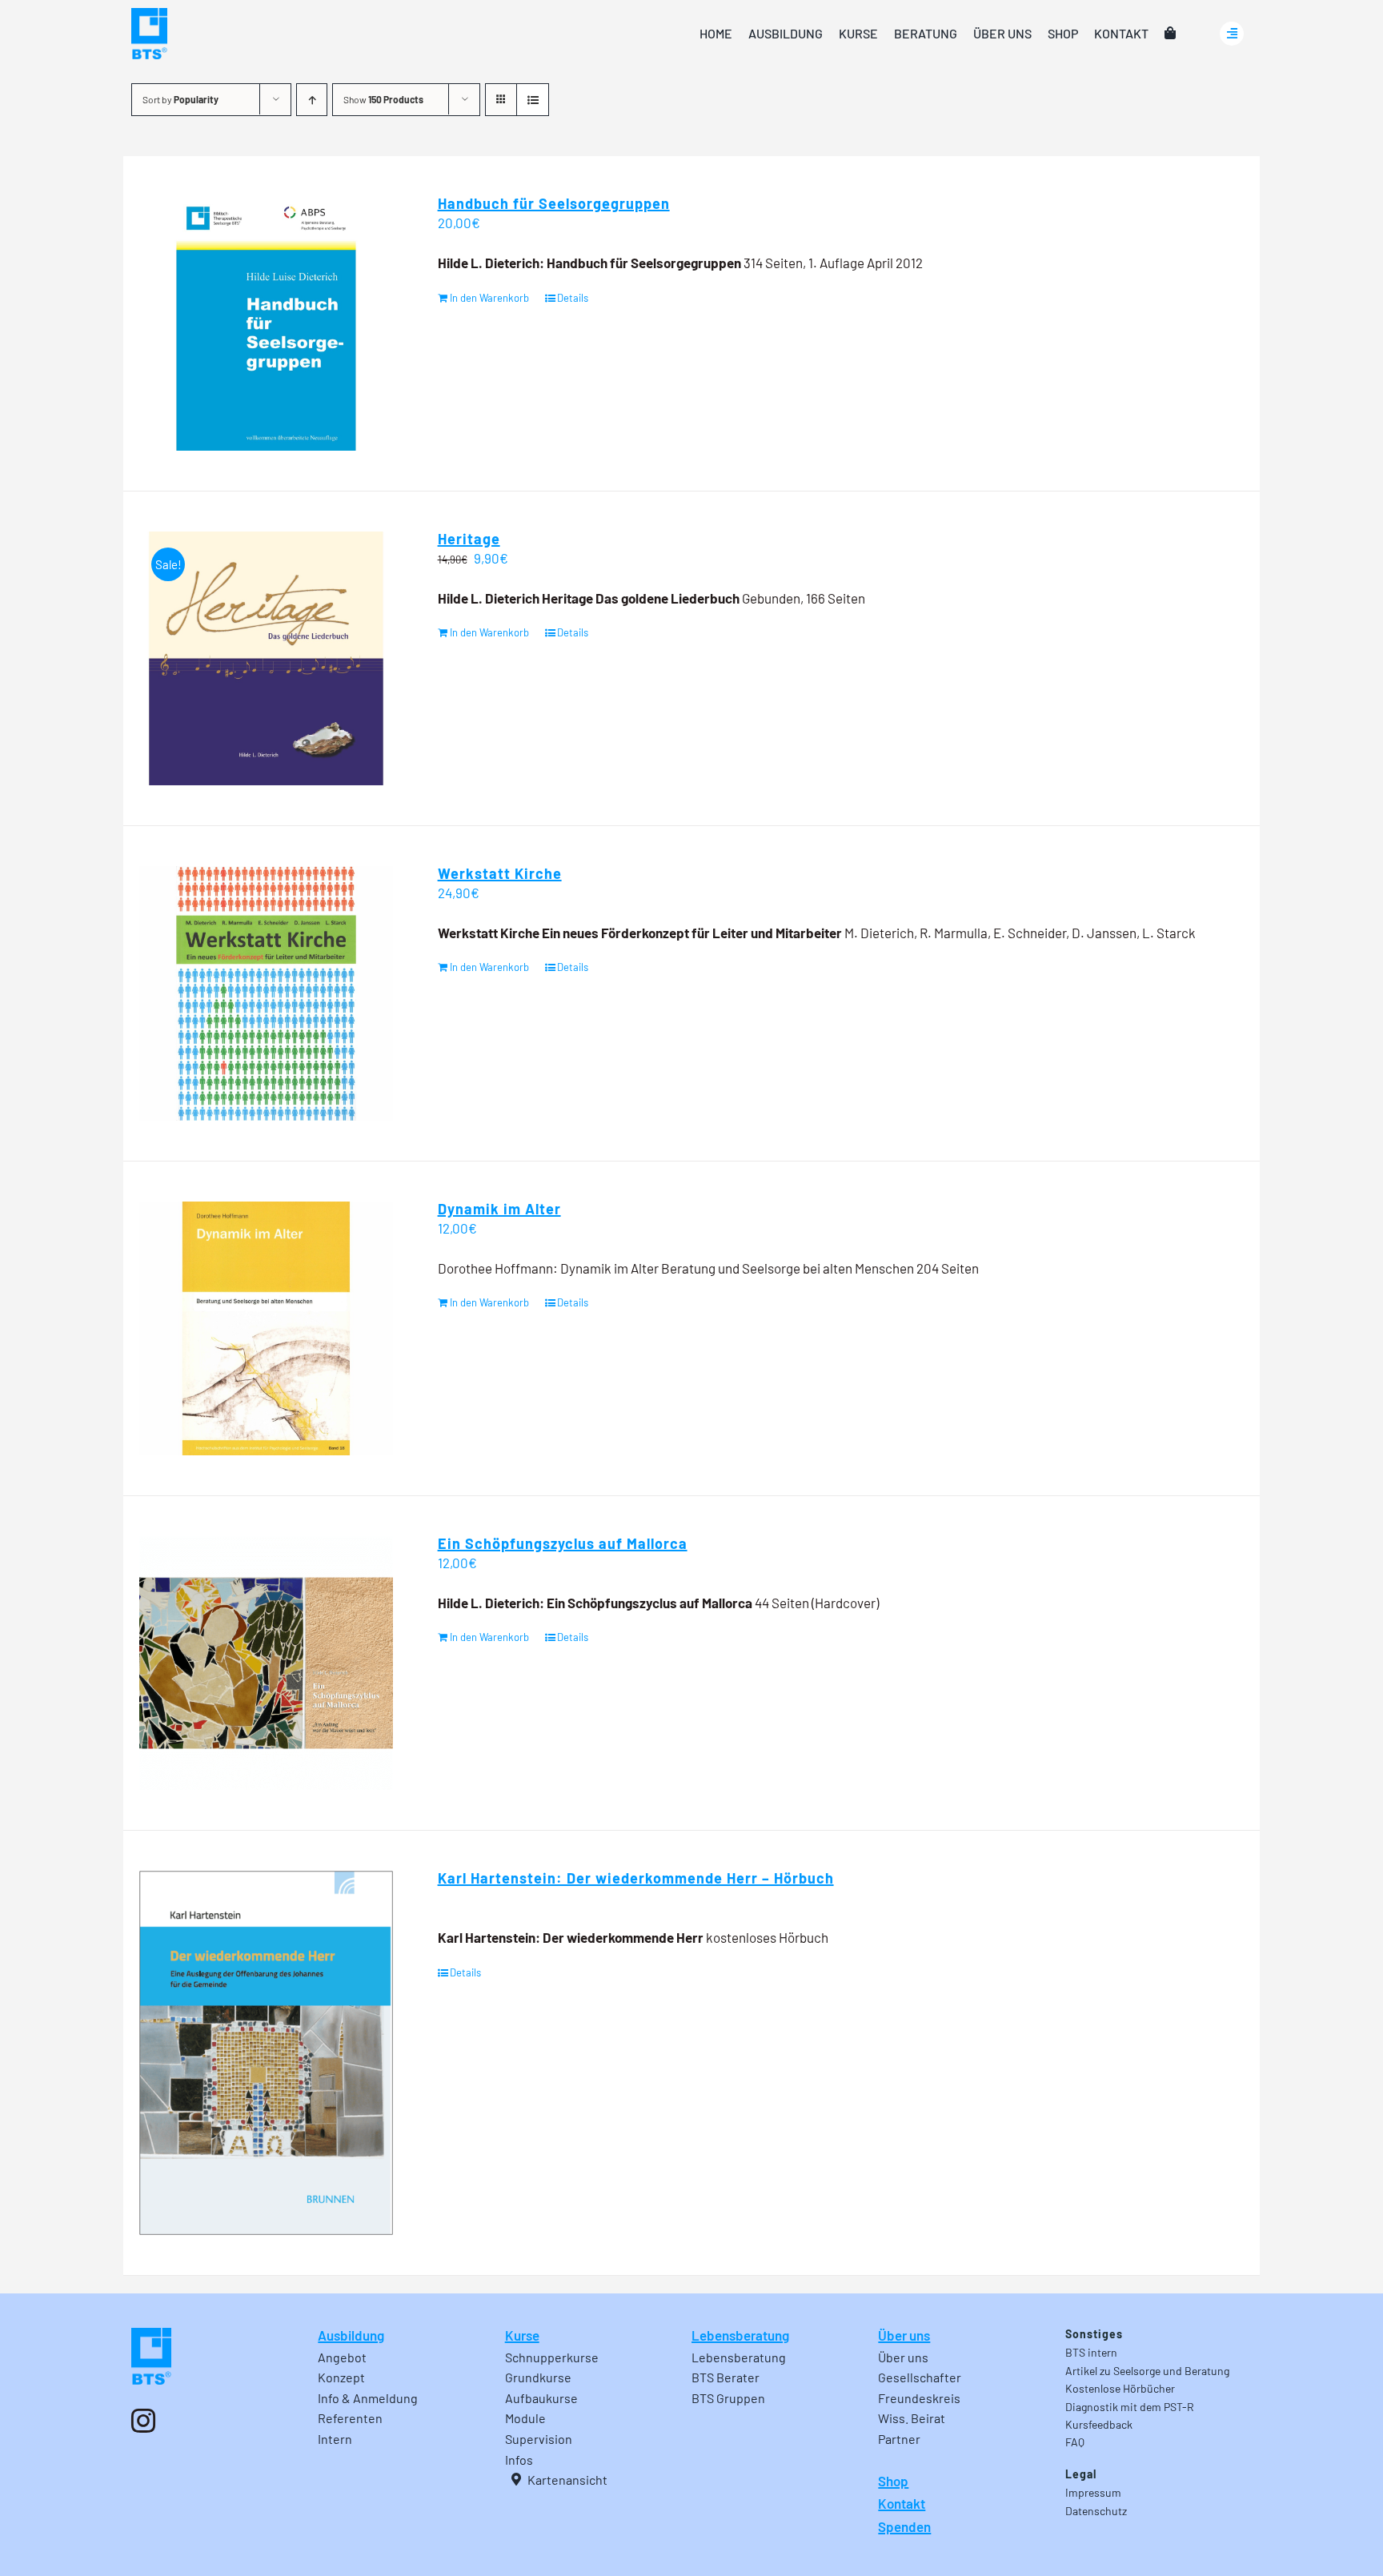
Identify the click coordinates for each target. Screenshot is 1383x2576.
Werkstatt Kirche (500, 873)
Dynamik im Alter (499, 1209)
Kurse (522, 2335)
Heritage (469, 539)
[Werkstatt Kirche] (266, 993)
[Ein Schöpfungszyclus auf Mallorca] (266, 1663)
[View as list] (533, 100)
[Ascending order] (312, 100)
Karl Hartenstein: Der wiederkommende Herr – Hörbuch (636, 1878)
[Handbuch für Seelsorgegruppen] (266, 323)
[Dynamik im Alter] (266, 1328)
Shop (893, 2481)
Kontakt (902, 2503)
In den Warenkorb (489, 298)
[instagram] (143, 2421)
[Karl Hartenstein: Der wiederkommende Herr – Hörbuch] (266, 2053)
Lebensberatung (740, 2335)
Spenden (904, 2526)
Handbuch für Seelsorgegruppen (554, 203)
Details (573, 298)
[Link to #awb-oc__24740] (1232, 34)
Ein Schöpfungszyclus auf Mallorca (563, 1543)
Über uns (904, 2335)
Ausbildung (351, 2335)
